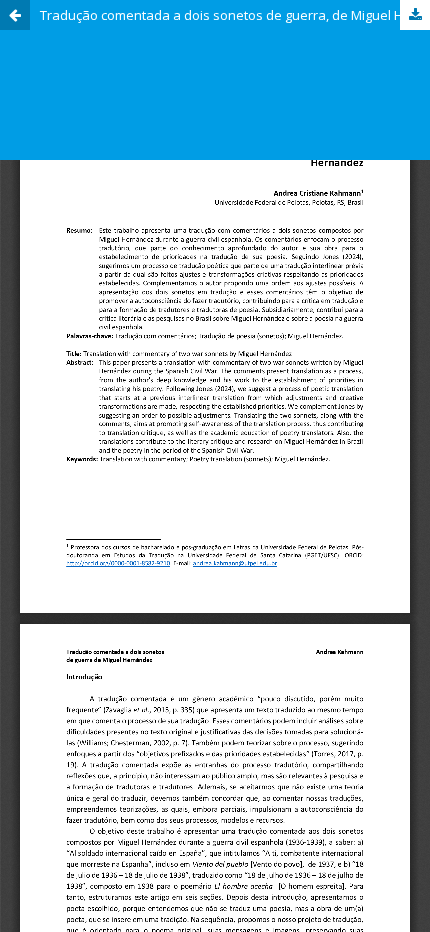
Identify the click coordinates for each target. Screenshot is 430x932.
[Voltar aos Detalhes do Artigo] (15, 15)
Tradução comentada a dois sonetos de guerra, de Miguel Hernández (235, 15)
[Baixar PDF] (415, 15)
